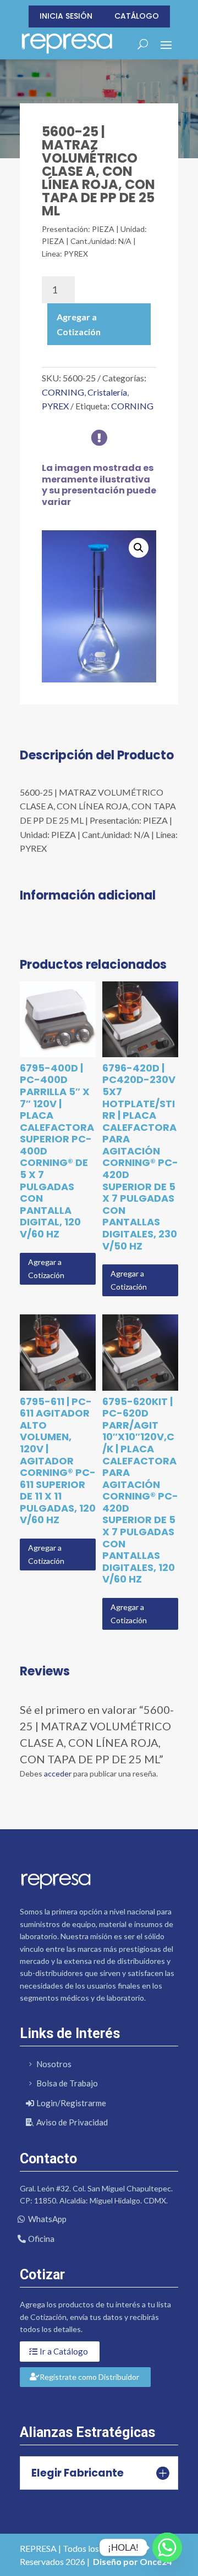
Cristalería (107, 392)
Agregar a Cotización (79, 324)
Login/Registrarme (71, 2103)
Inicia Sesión (66, 16)
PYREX (55, 406)
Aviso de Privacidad (72, 2122)
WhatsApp (47, 2219)
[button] (139, 548)
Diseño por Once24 (132, 2561)
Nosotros (54, 2064)
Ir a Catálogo (64, 2351)
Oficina (41, 2239)
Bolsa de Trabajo (67, 2083)
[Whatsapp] (167, 2547)
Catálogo (137, 16)
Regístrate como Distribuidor (89, 2377)
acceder (58, 1773)
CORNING (63, 392)
